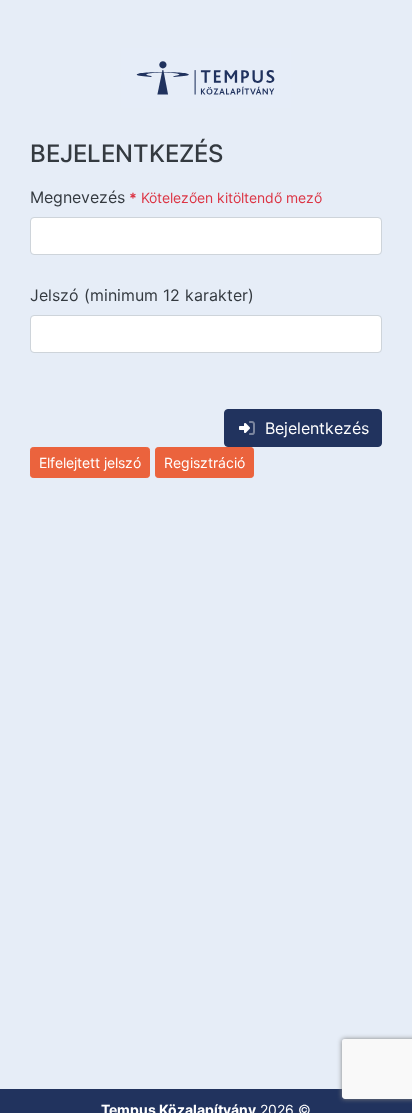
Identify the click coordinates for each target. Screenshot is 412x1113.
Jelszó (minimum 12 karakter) (142, 295)
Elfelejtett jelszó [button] (90, 462)
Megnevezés (176, 197)
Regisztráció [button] (204, 462)
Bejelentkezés (317, 428)
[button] (206, 78)
